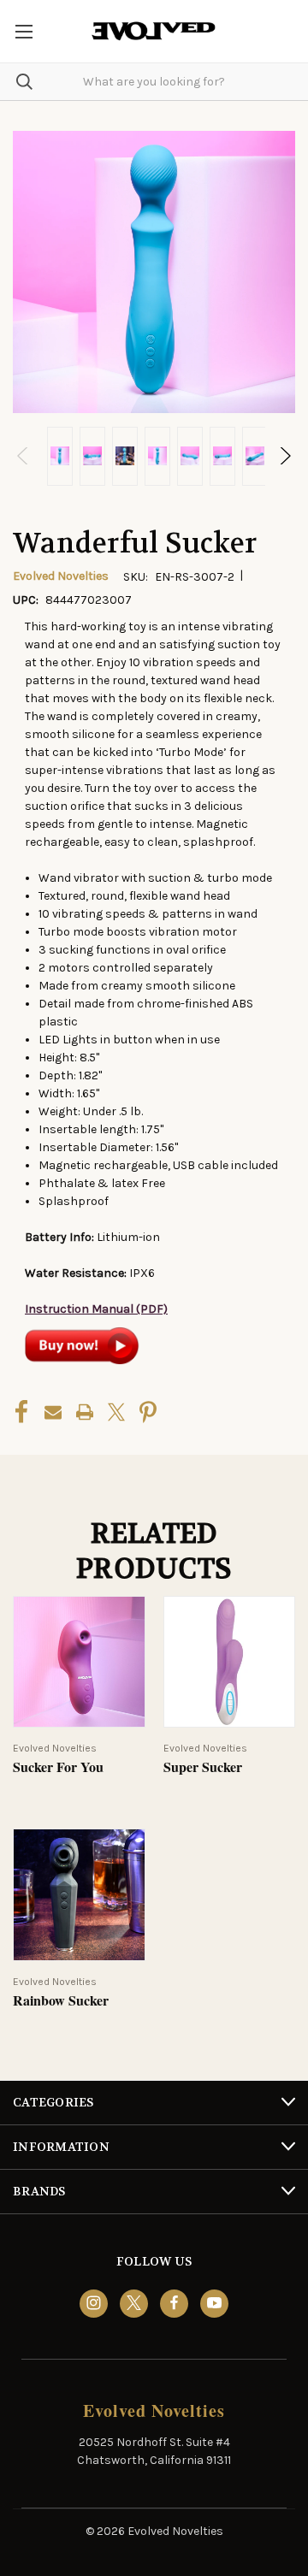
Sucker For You (58, 1767)
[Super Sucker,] (230, 1662)
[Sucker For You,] (79, 1662)
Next (284, 456)
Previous (24, 456)
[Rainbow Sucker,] (79, 1895)
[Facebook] (21, 1412)
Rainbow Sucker (61, 2001)
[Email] (53, 1412)
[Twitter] (116, 1412)
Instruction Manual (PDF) (96, 1309)
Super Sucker (203, 1767)
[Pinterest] (148, 1412)
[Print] (85, 1412)
